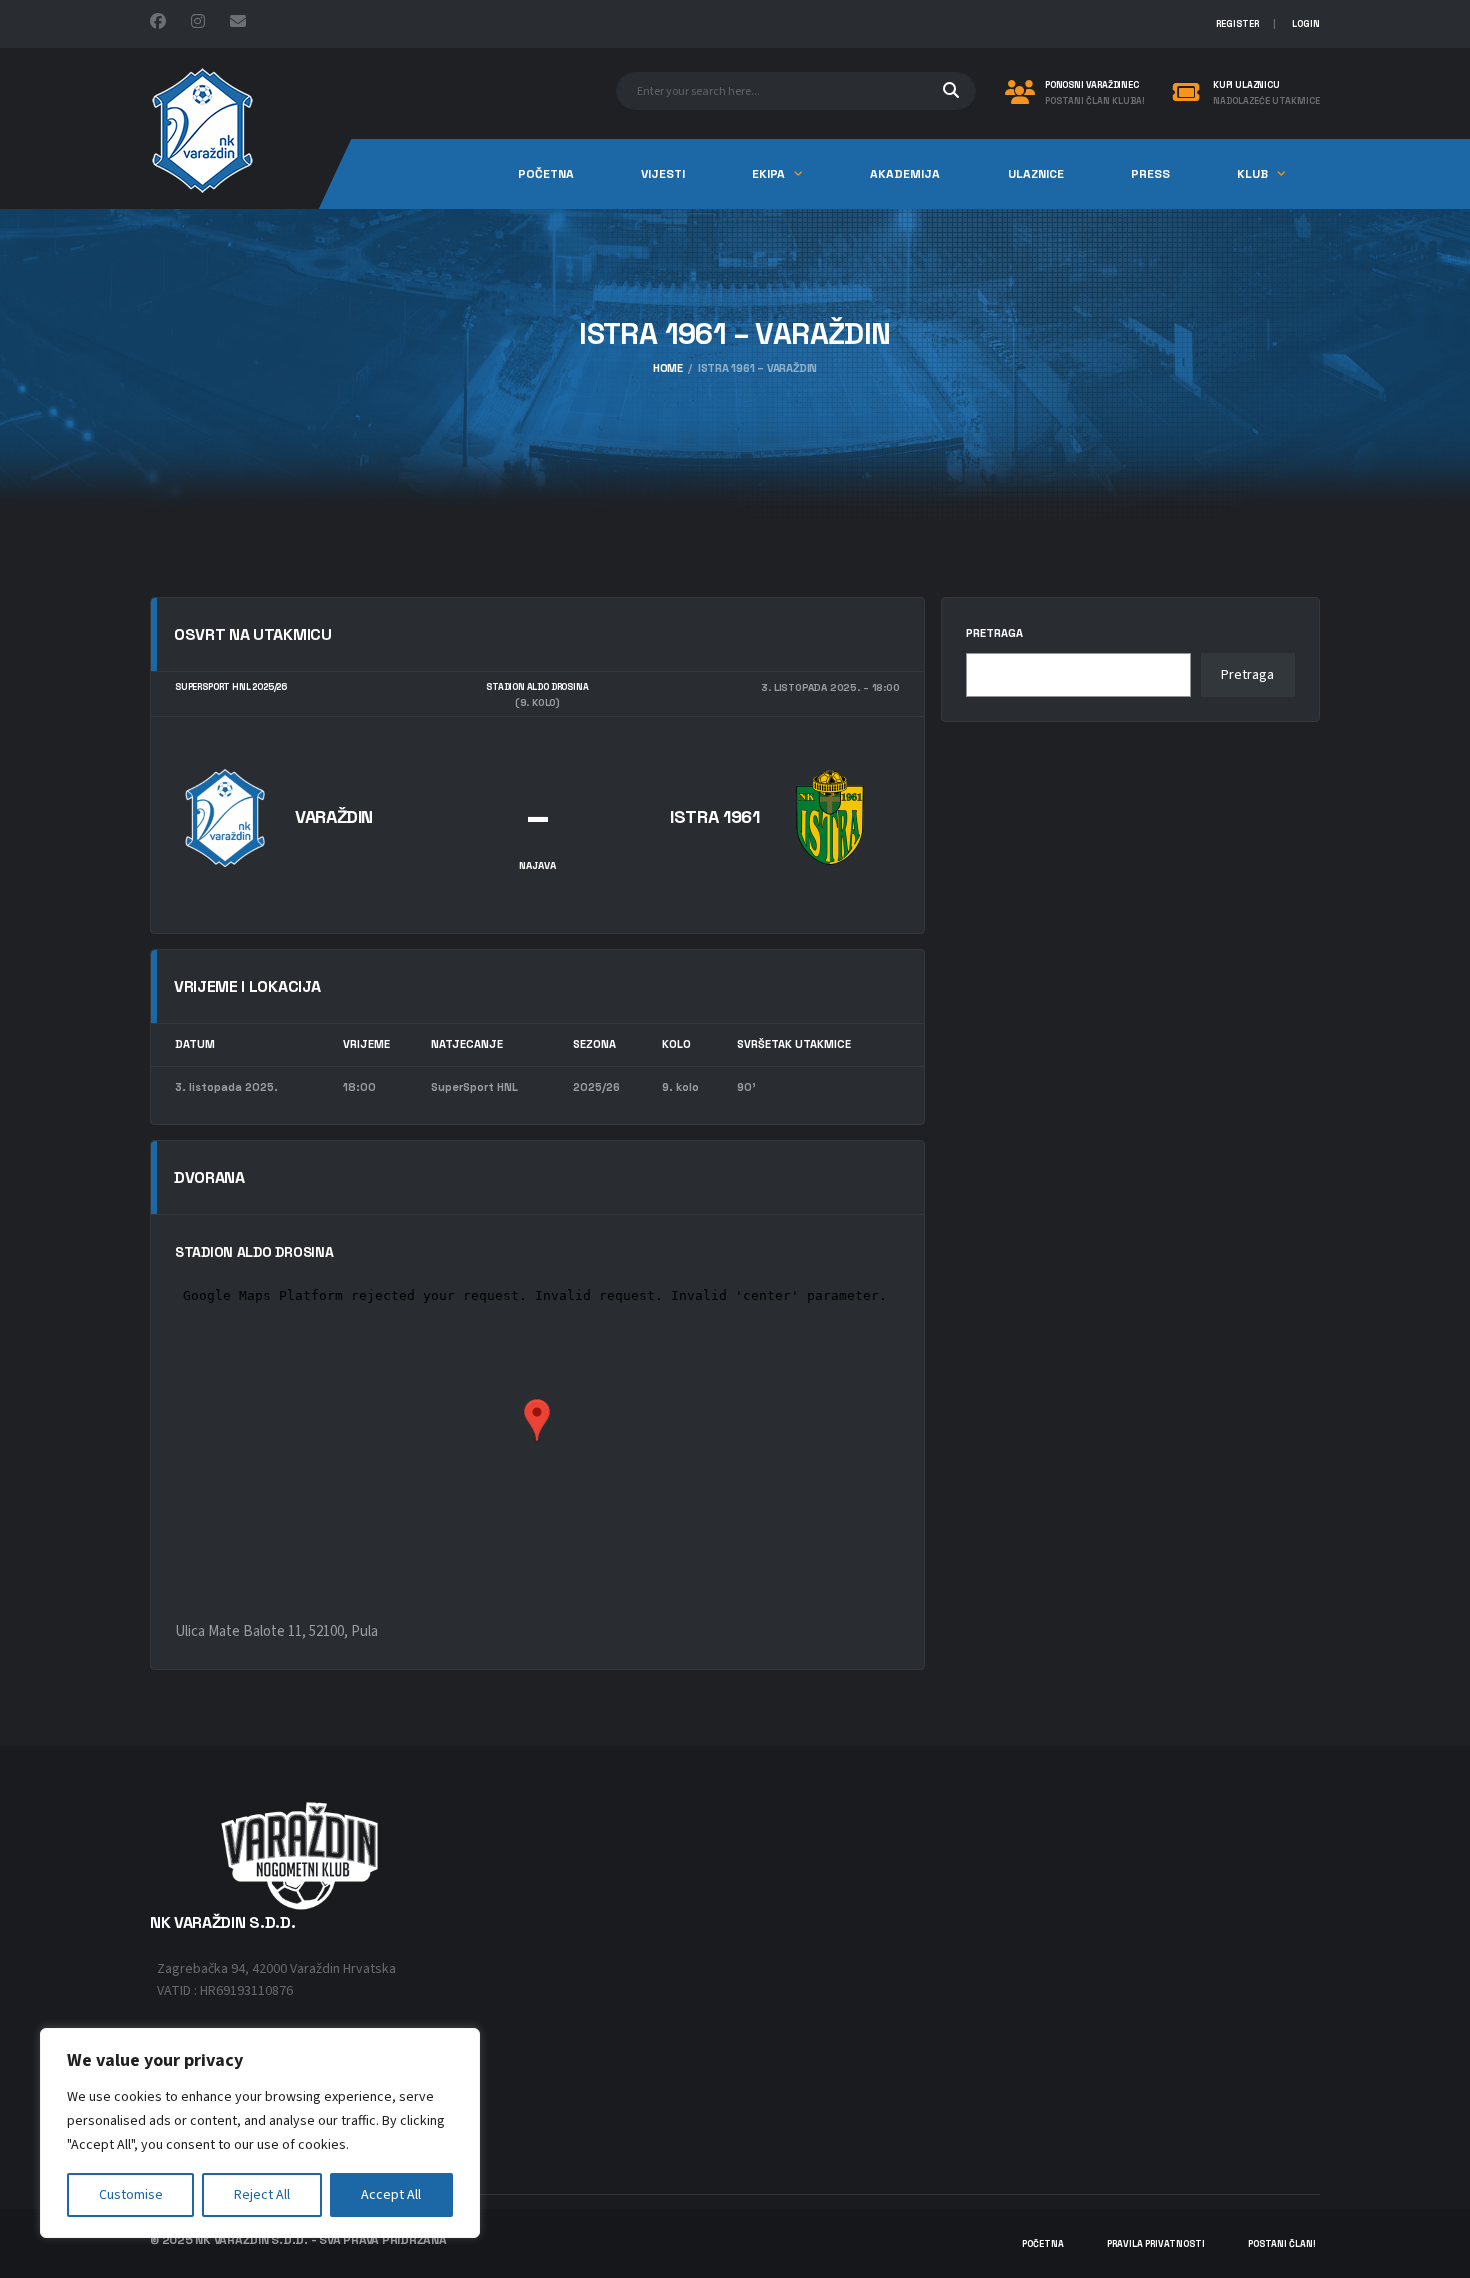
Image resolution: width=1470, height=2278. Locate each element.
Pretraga (994, 633)
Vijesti (663, 174)
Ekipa (768, 174)
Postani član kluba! (1094, 101)
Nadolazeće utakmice (1266, 101)
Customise (131, 2195)
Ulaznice (1036, 174)
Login (1306, 24)
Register (1237, 24)
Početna (546, 174)
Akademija (905, 174)
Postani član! (1281, 2244)
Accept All (391, 2195)
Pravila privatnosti (1156, 2244)
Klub (1252, 174)
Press (1150, 174)
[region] (260, 2133)
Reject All (262, 2195)
